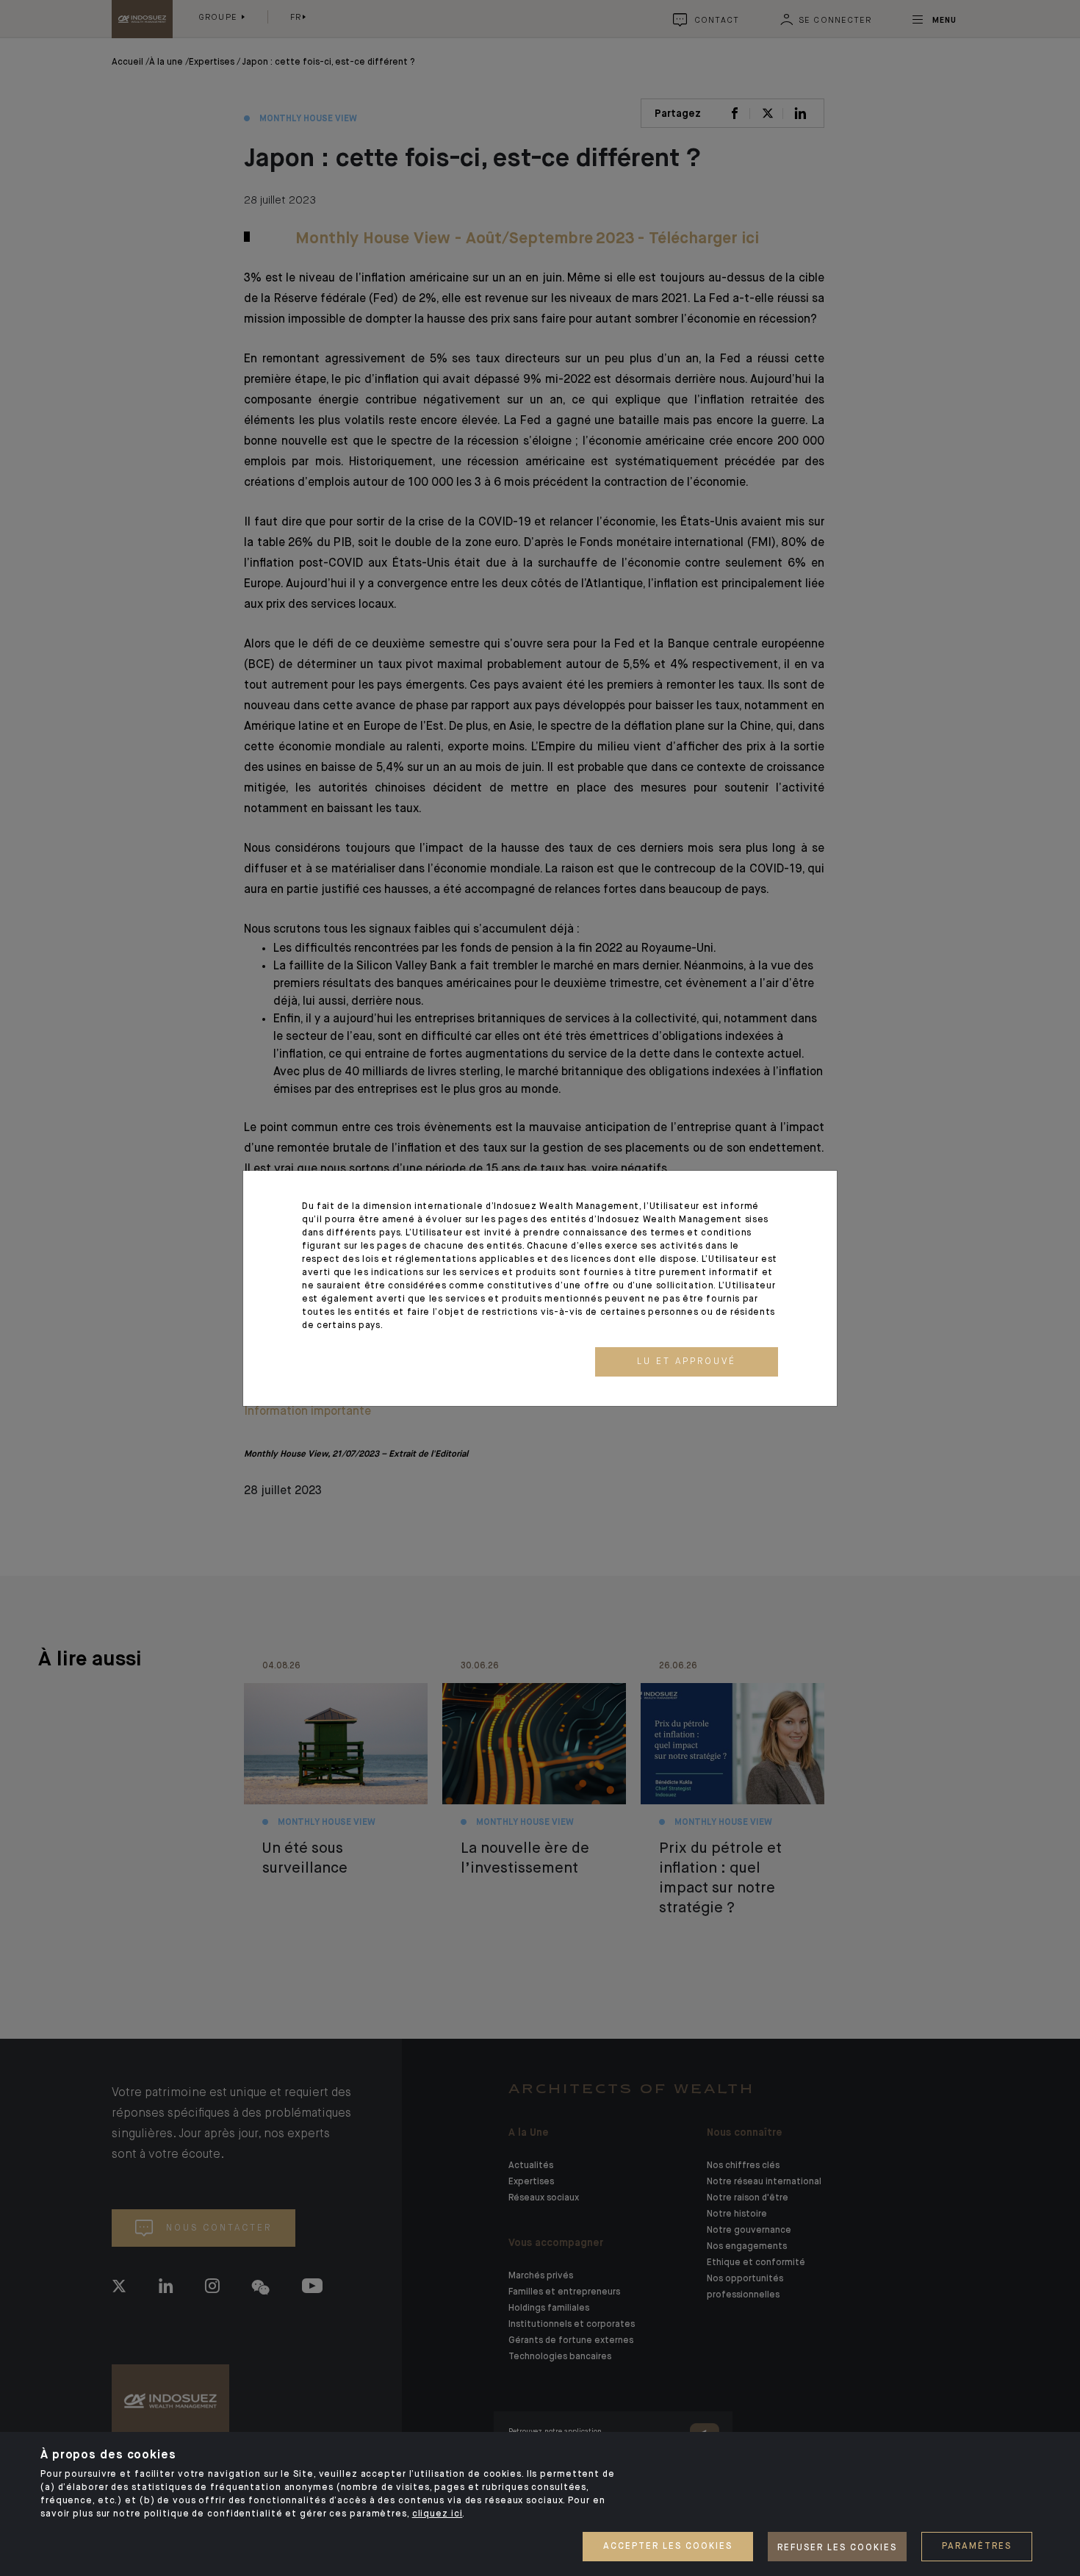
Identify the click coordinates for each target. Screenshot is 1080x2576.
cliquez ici (438, 2514)
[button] (687, 1362)
